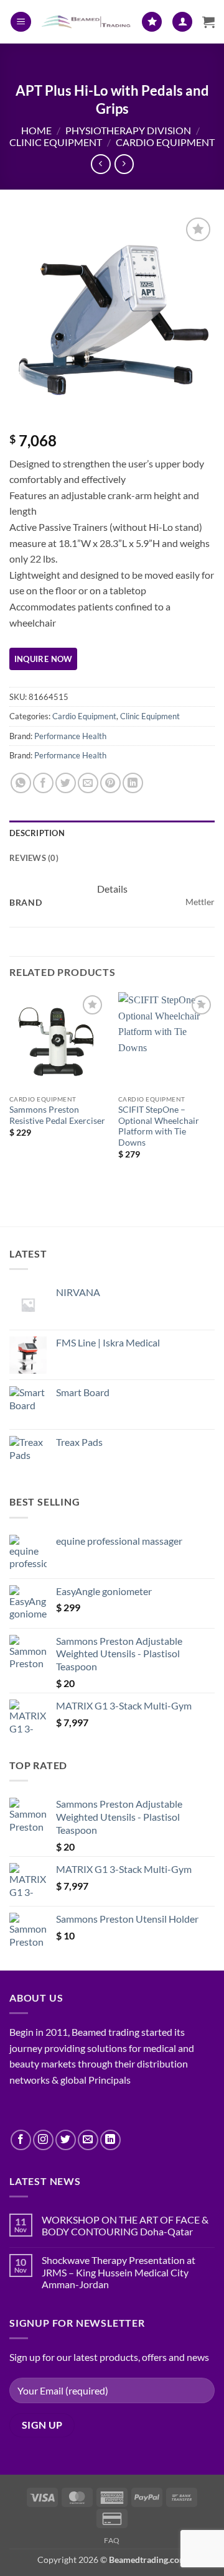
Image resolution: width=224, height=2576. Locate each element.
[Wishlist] (152, 22)
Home (36, 130)
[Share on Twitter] (66, 783)
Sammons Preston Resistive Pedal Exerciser (57, 1115)
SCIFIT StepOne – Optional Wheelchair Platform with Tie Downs (159, 1126)
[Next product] (100, 164)
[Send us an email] (88, 2140)
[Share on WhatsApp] (21, 783)
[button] (21, 22)
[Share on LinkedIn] (133, 783)
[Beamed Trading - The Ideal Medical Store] (86, 22)
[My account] (182, 22)
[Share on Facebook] (43, 783)
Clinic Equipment (56, 142)
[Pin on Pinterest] (110, 783)
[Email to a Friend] (88, 783)
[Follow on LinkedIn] (110, 2140)
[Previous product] (124, 164)
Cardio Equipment (165, 142)
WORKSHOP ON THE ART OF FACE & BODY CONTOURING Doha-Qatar (125, 2225)
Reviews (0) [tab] (34, 858)
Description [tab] (37, 833)
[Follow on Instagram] (43, 2140)
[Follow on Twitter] (66, 2140)
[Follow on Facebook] (21, 2140)
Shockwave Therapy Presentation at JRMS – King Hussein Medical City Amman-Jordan (119, 2272)
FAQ (112, 2540)
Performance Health (70, 736)
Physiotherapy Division (128, 130)
